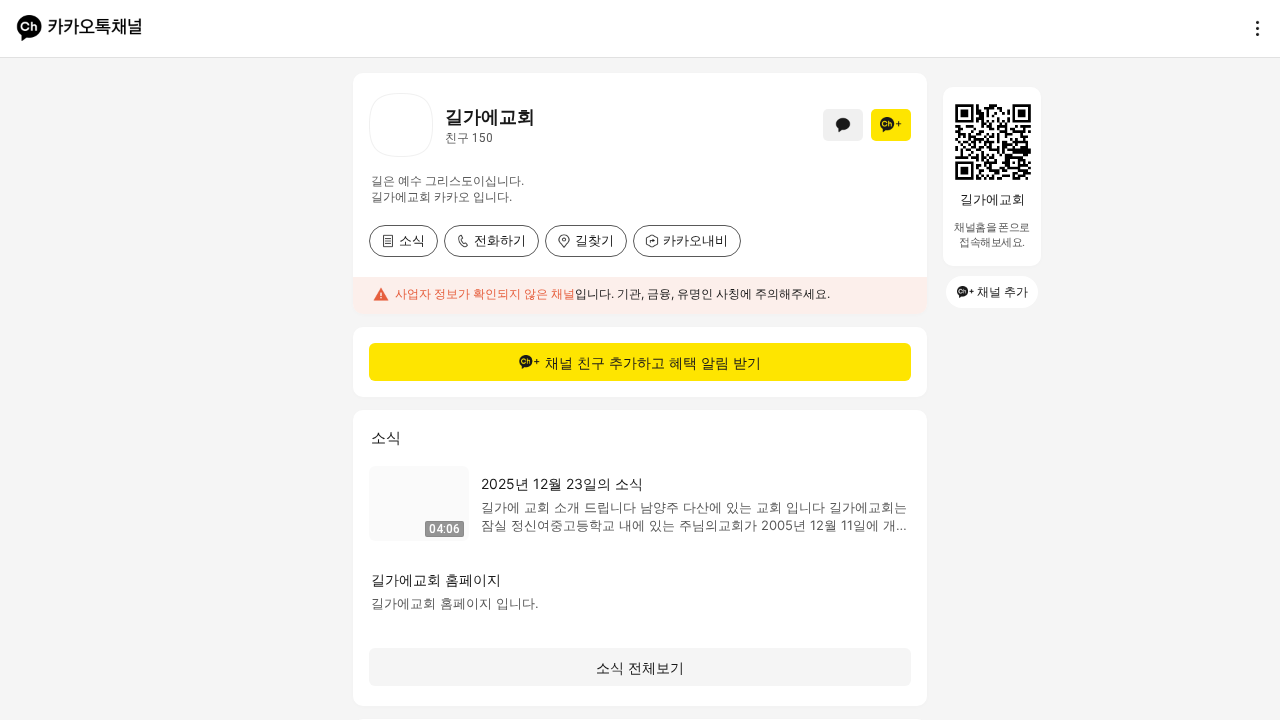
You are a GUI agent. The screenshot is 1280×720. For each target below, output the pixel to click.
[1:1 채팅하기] (843, 125)
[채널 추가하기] (891, 125)
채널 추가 (1002, 291)
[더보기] (1252, 28)
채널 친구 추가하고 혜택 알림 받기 (653, 362)
